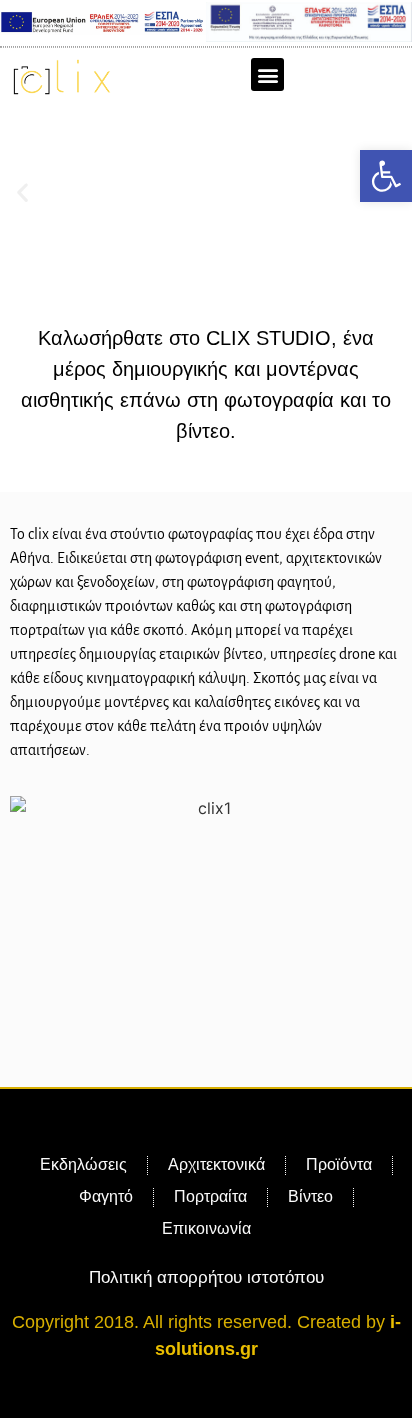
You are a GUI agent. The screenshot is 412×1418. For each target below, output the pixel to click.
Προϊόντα (339, 1164)
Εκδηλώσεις (83, 1164)
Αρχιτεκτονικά (216, 1164)
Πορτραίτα (210, 1196)
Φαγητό (106, 1196)
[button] (386, 176)
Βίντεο (310, 1196)
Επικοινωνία (206, 1228)
